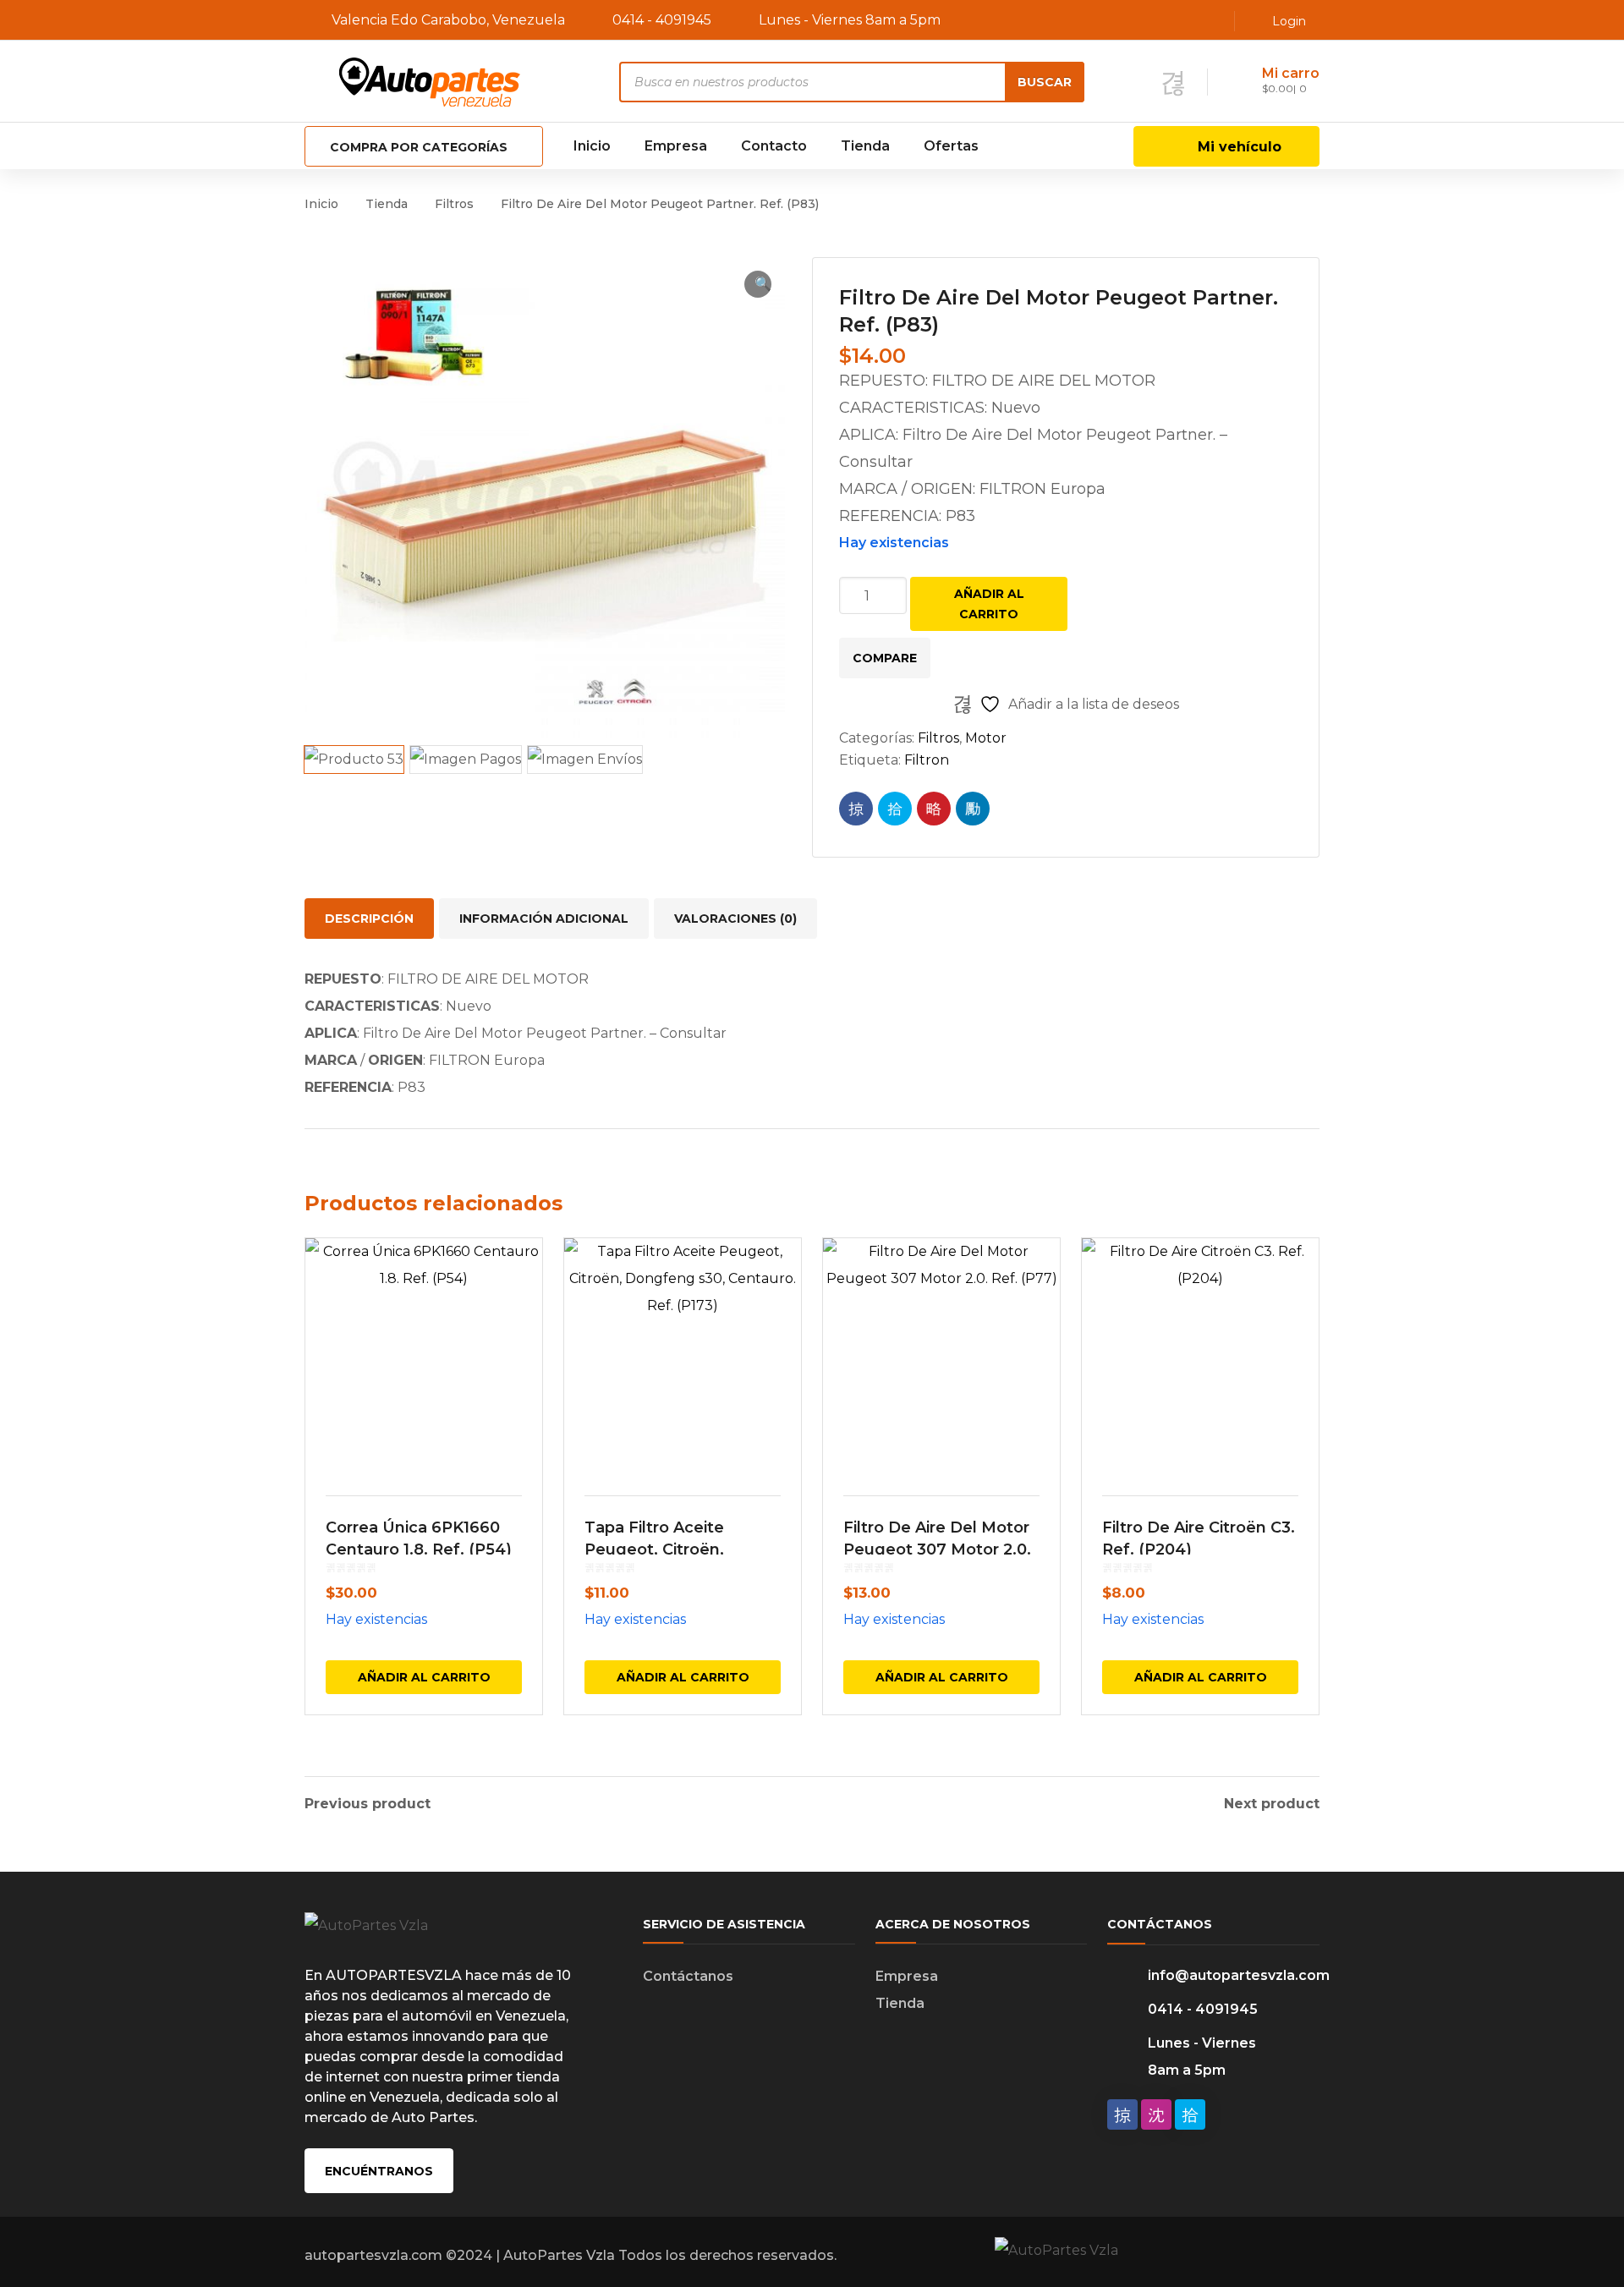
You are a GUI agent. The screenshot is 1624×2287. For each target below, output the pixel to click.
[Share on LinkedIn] (973, 809)
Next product (1272, 1804)
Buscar (1045, 82)
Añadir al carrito (989, 604)
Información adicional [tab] (544, 919)
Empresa (907, 1976)
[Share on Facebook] (856, 809)
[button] (758, 284)
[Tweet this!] (895, 809)
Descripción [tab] (369, 919)
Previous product (368, 1804)
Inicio (321, 204)
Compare (885, 658)
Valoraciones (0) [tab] (735, 919)
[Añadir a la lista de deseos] (518, 1275)
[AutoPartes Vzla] (431, 81)
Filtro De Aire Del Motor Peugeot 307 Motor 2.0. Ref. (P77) (937, 1549)
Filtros (454, 204)
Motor (986, 738)
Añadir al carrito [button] (424, 1677)
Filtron (927, 760)
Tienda (387, 204)
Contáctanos (688, 1976)
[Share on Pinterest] (934, 809)
